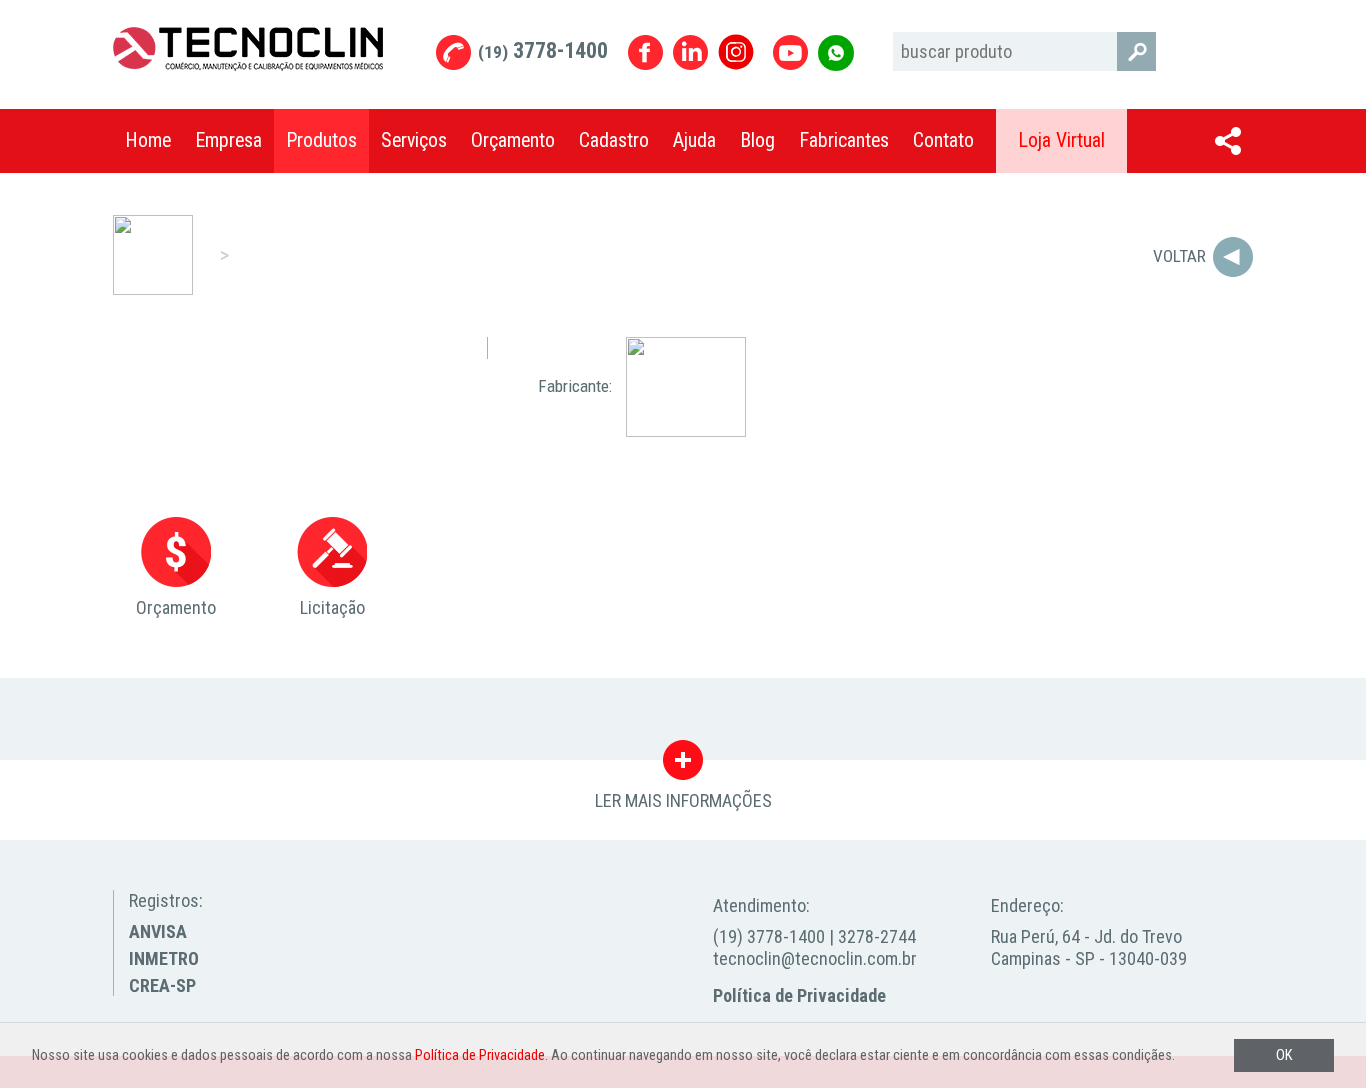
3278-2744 (877, 936)
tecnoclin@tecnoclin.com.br (815, 958)
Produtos (321, 140)
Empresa (228, 140)
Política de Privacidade (799, 995)
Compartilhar (1228, 141)
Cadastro (614, 140)
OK (1284, 1055)
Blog (757, 140)
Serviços (414, 140)
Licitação (332, 607)
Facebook (645, 52)
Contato (943, 140)
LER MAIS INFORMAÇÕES (683, 765)
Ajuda (694, 140)
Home (148, 140)
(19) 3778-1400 (769, 936)
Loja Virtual (1061, 140)
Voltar (1179, 256)
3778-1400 (543, 50)
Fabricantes (844, 140)
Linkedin (690, 52)
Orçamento (513, 140)
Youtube (790, 52)
